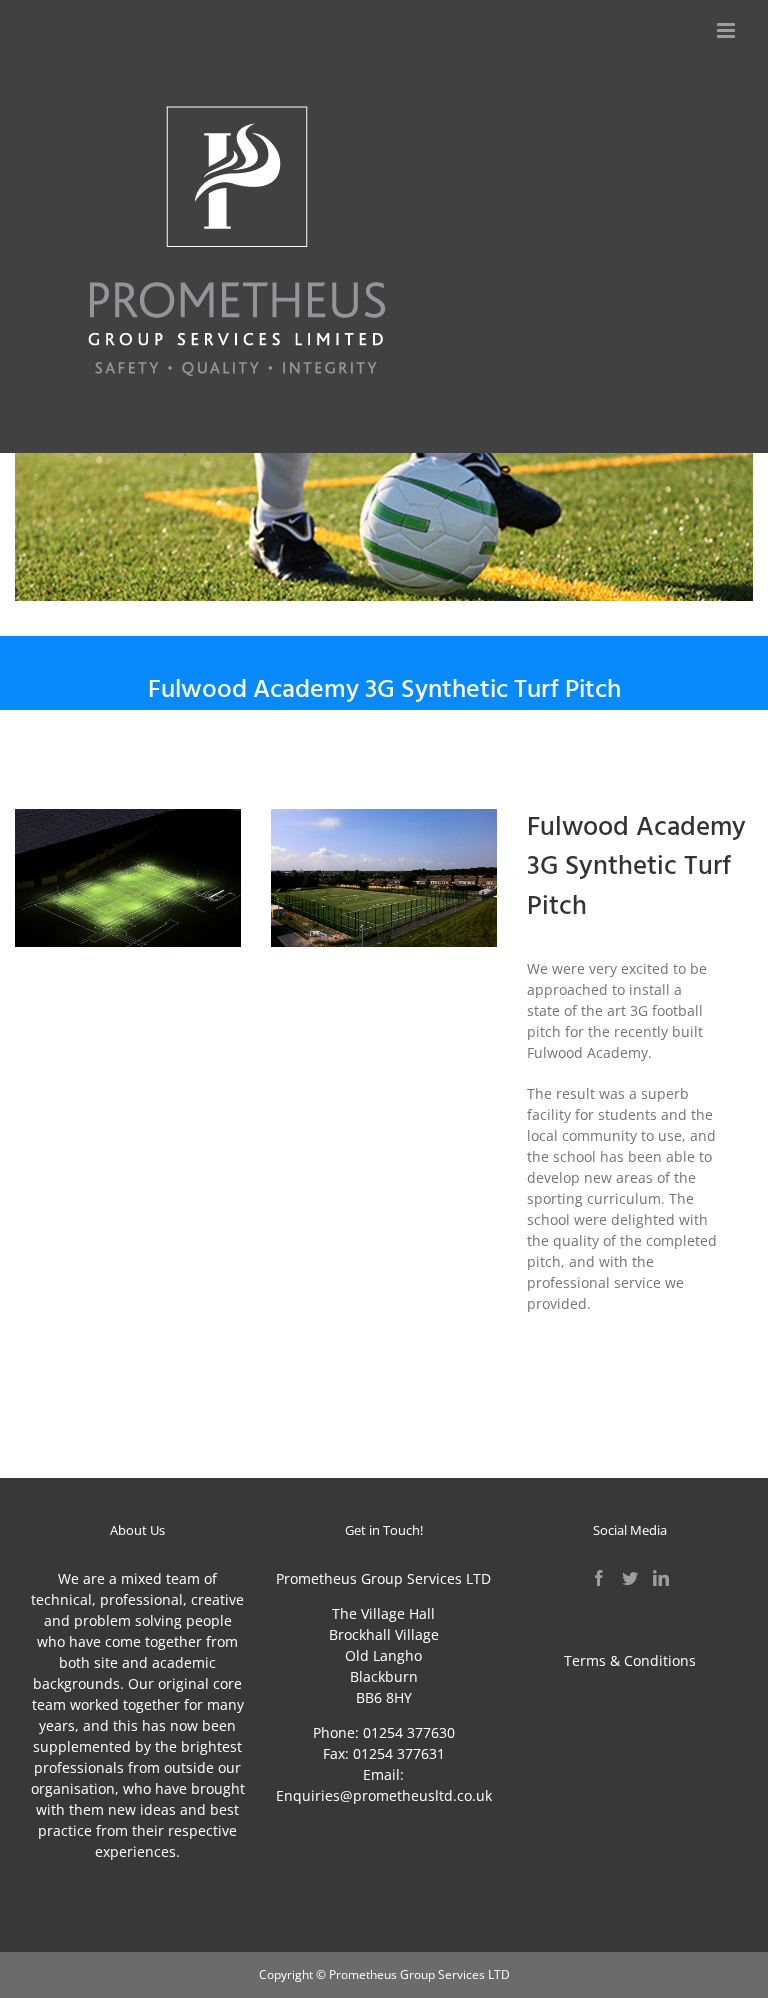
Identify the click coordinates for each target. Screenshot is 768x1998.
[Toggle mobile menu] (727, 30)
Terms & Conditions (630, 1660)
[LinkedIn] (661, 1578)
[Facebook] (599, 1578)
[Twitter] (630, 1578)
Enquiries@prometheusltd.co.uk (384, 1795)
